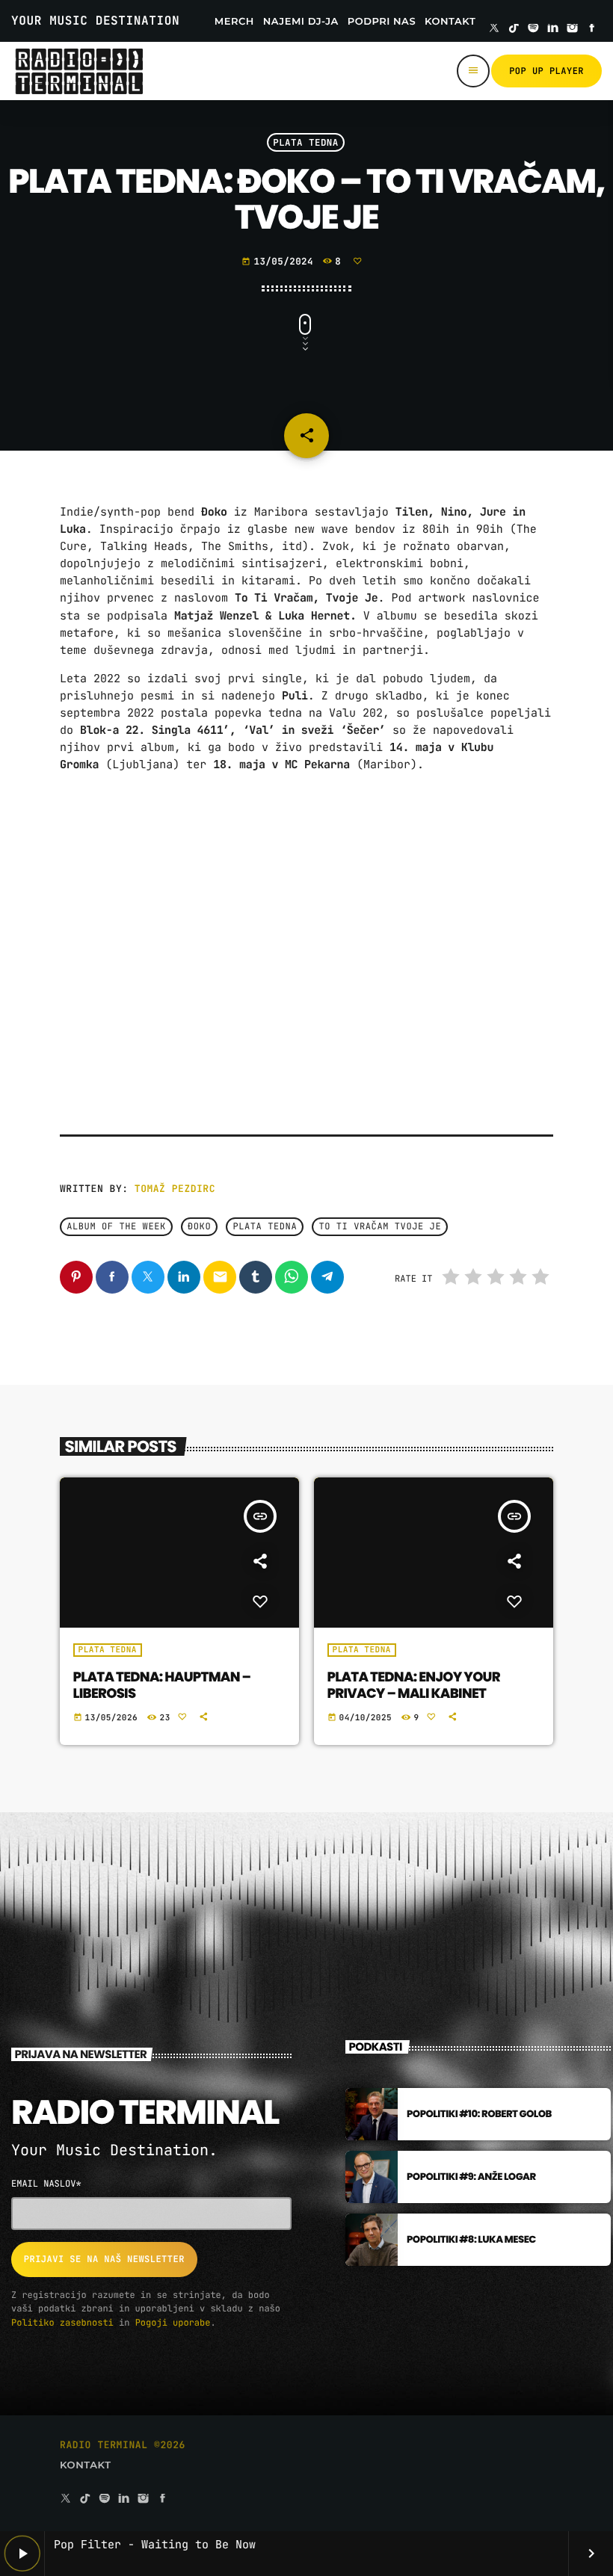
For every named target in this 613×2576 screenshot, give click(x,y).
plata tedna (265, 1227)
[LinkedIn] (553, 29)
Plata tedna (306, 142)
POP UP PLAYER (546, 71)
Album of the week (116, 1227)
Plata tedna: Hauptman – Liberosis (162, 1686)
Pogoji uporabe (173, 2323)
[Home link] (79, 71)
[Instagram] (573, 29)
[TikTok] (514, 29)
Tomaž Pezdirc (175, 1189)
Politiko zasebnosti (62, 2323)
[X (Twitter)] (494, 29)
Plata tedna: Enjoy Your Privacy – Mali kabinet (414, 1686)
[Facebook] (592, 29)
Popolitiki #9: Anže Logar (471, 2177)
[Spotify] (534, 29)
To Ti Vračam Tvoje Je (380, 1227)
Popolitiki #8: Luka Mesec (471, 2239)
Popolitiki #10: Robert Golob (479, 2114)
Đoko (199, 1227)
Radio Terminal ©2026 (123, 2445)
